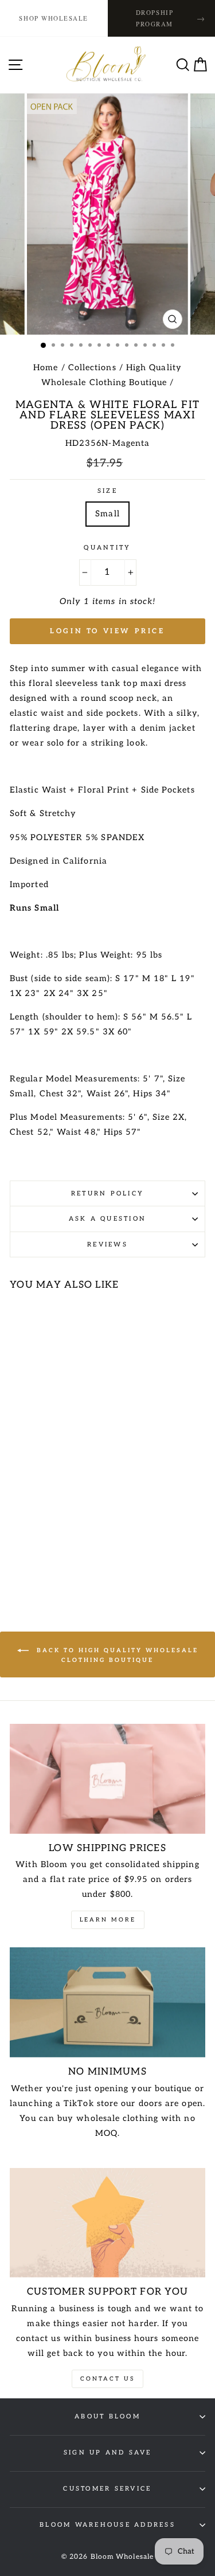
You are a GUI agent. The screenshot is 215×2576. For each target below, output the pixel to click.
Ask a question (108, 1219)
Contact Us (107, 2379)
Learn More (108, 1920)
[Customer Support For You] (107, 2223)
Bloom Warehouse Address (107, 2525)
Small (107, 514)
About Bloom (107, 2416)
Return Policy (107, 1193)
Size (107, 491)
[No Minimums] (107, 2002)
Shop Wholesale (54, 18)
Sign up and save (107, 2453)
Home (46, 368)
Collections (92, 368)
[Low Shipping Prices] (107, 1779)
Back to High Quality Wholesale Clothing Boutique (116, 1655)
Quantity (107, 548)
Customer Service (107, 2489)
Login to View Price (107, 631)
